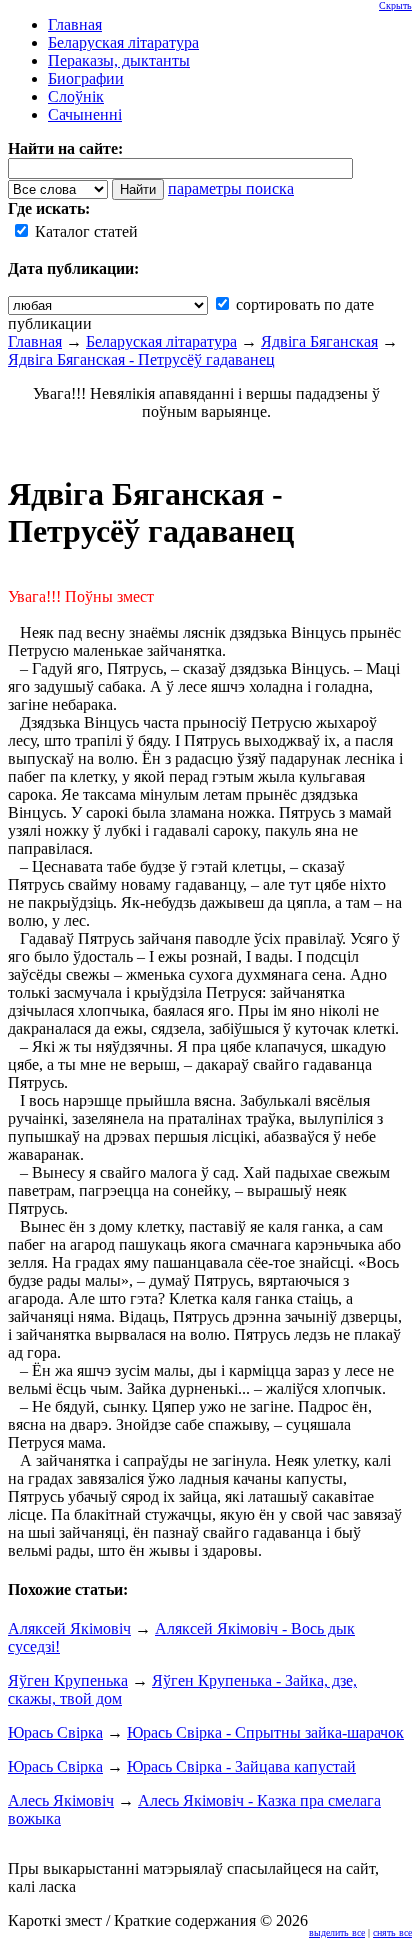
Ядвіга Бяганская (319, 341)
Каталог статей (84, 231)
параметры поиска (231, 188)
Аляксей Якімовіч (69, 1628)
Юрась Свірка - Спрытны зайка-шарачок (265, 1732)
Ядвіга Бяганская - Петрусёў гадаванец (141, 359)
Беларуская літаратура (161, 341)
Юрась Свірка (55, 1732)
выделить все (337, 1932)
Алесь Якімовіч (61, 1800)
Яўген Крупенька (68, 1680)
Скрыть (395, 5)
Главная (35, 341)
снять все (392, 1932)
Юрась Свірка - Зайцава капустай (241, 1766)
